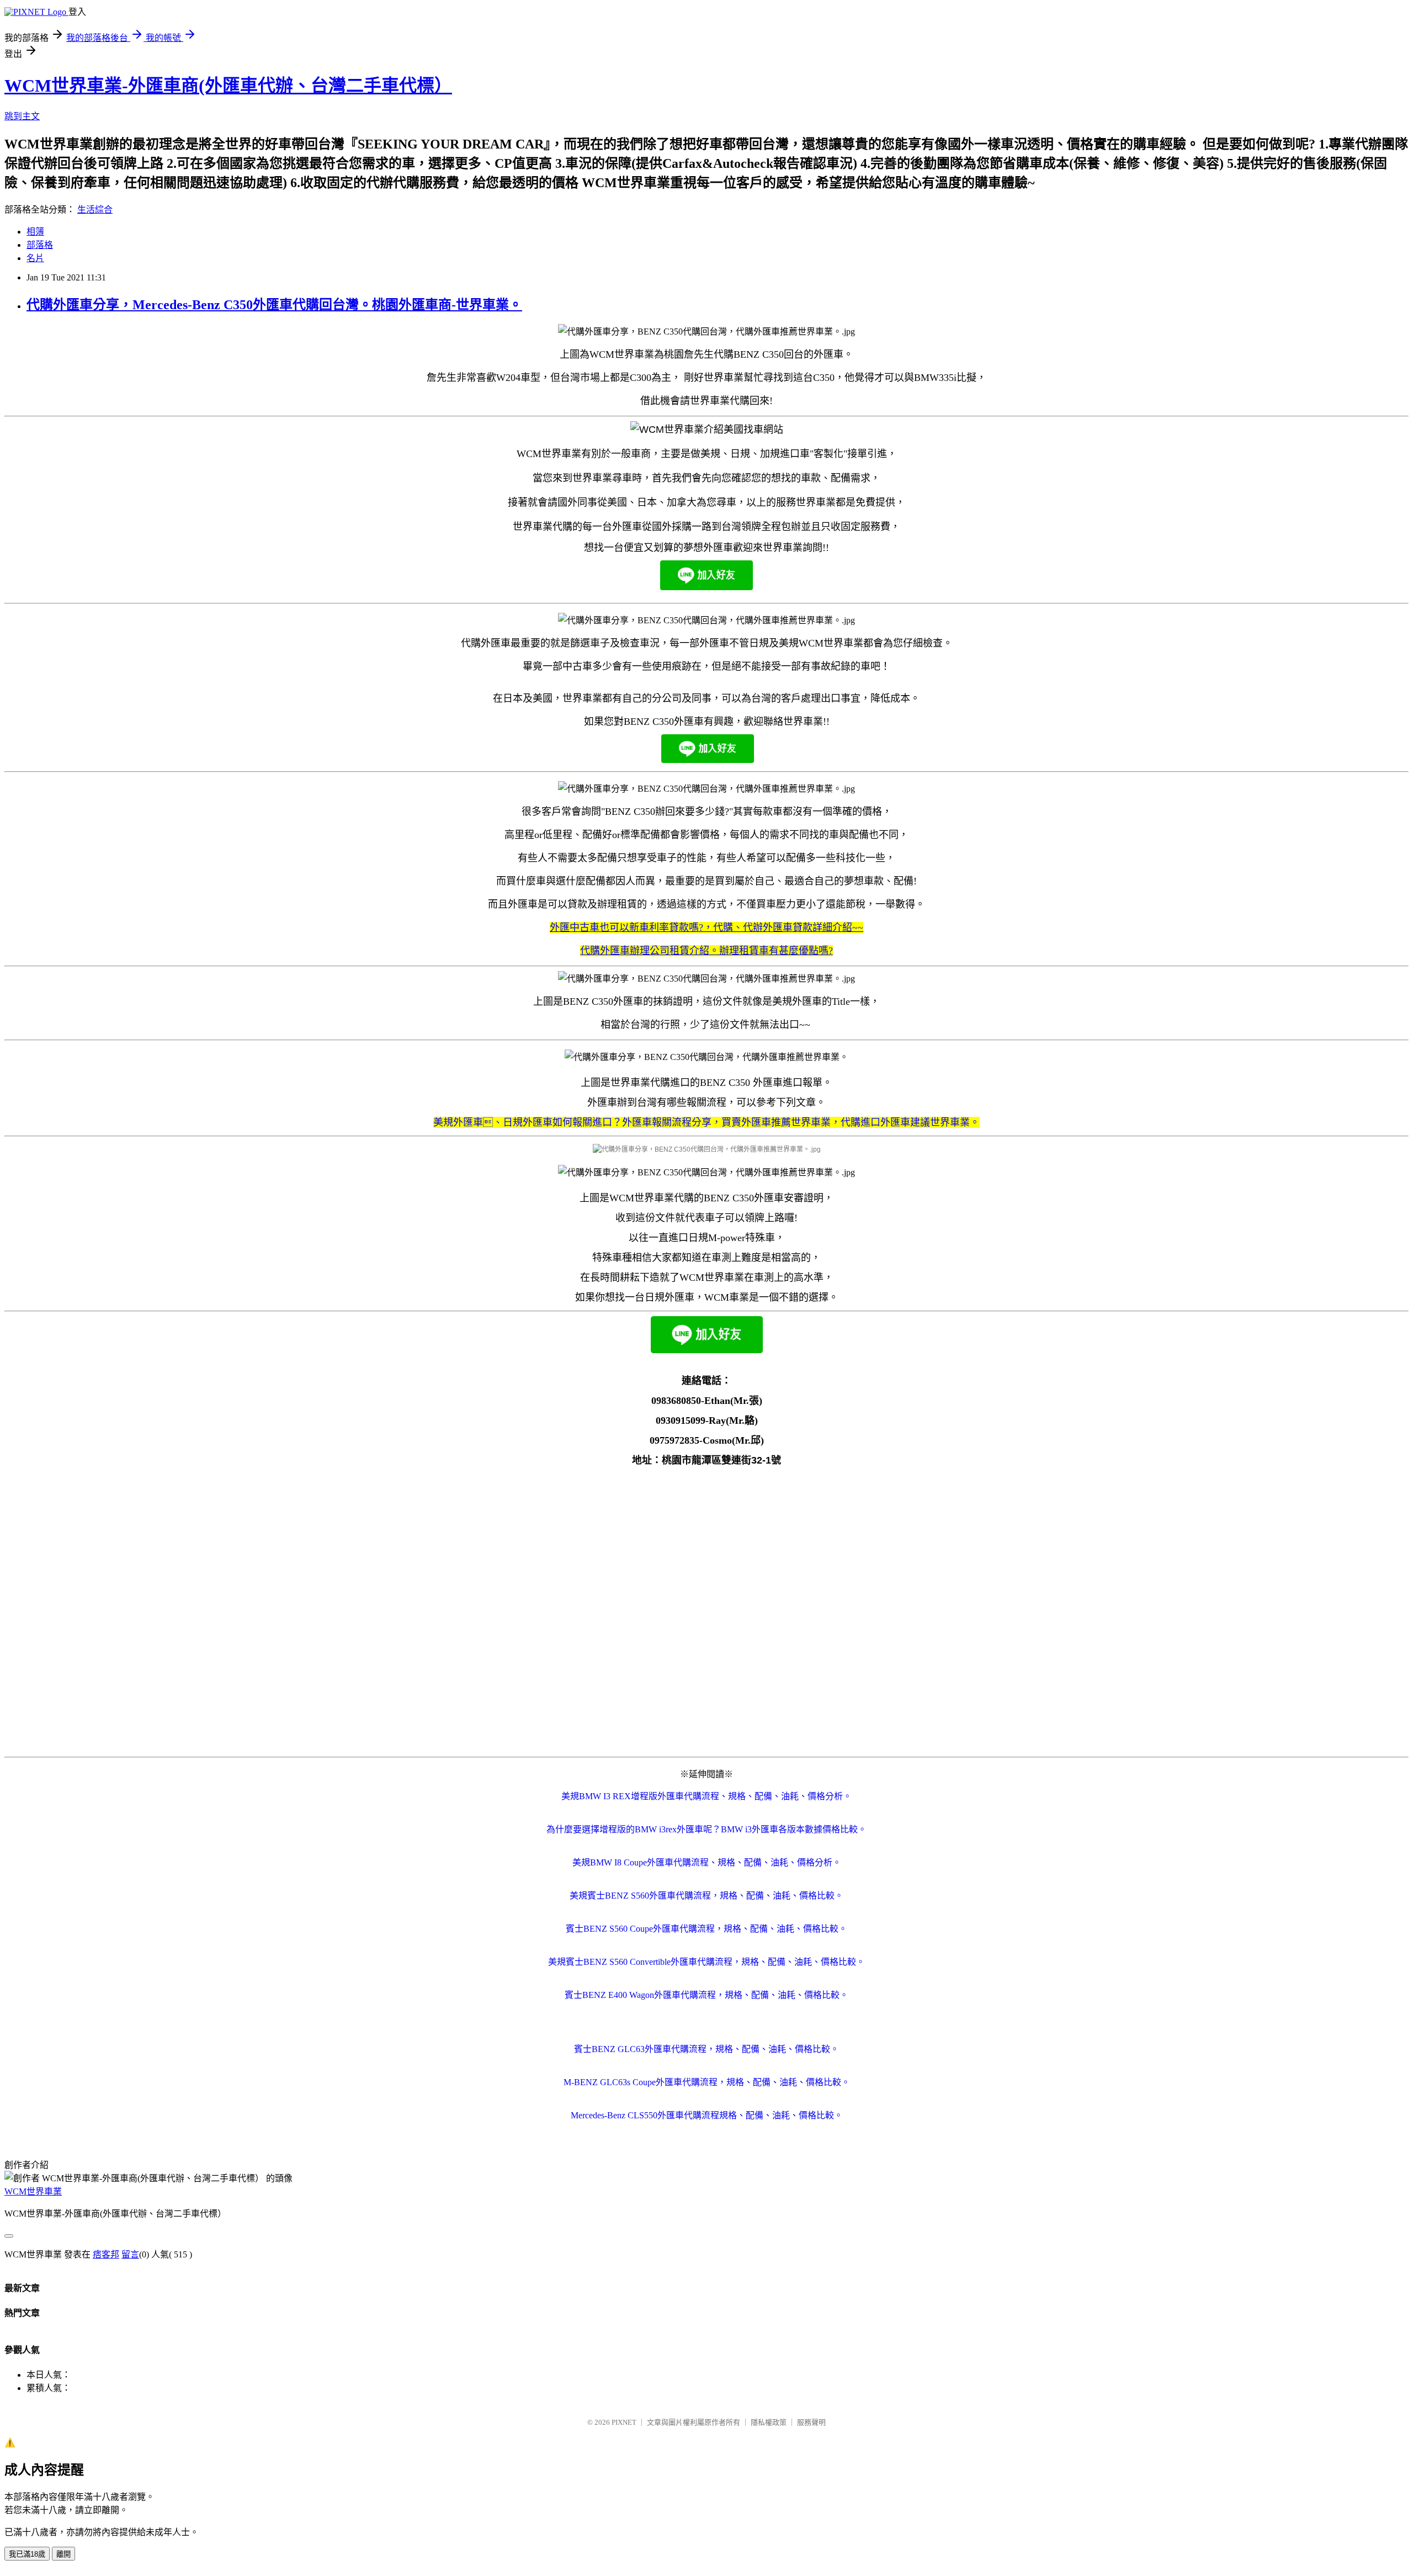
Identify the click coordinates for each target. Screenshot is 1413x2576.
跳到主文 (22, 116)
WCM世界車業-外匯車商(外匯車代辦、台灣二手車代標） (228, 86)
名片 (35, 258)
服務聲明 (811, 2422)
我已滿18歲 (27, 2554)
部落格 (40, 245)
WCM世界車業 (33, 2191)
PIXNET (624, 2422)
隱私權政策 (769, 2422)
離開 (63, 2554)
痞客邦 (106, 2254)
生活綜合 (95, 210)
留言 (130, 2254)
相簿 (35, 232)
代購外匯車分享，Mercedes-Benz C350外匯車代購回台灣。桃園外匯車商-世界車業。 (274, 305)
